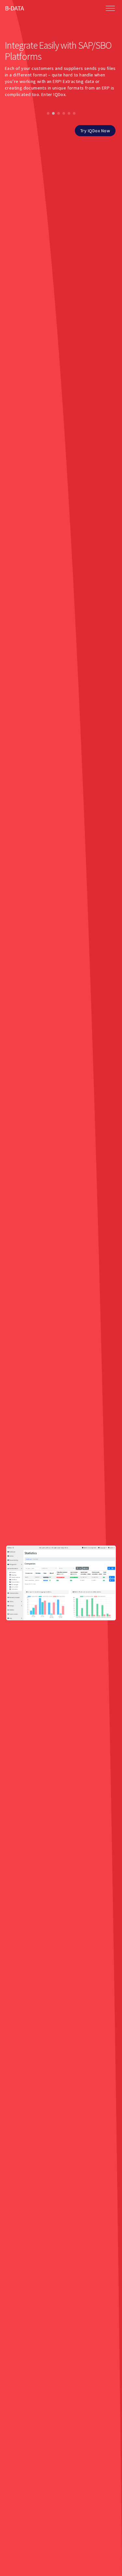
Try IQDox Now (95, 131)
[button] (48, 113)
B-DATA (14, 8)
